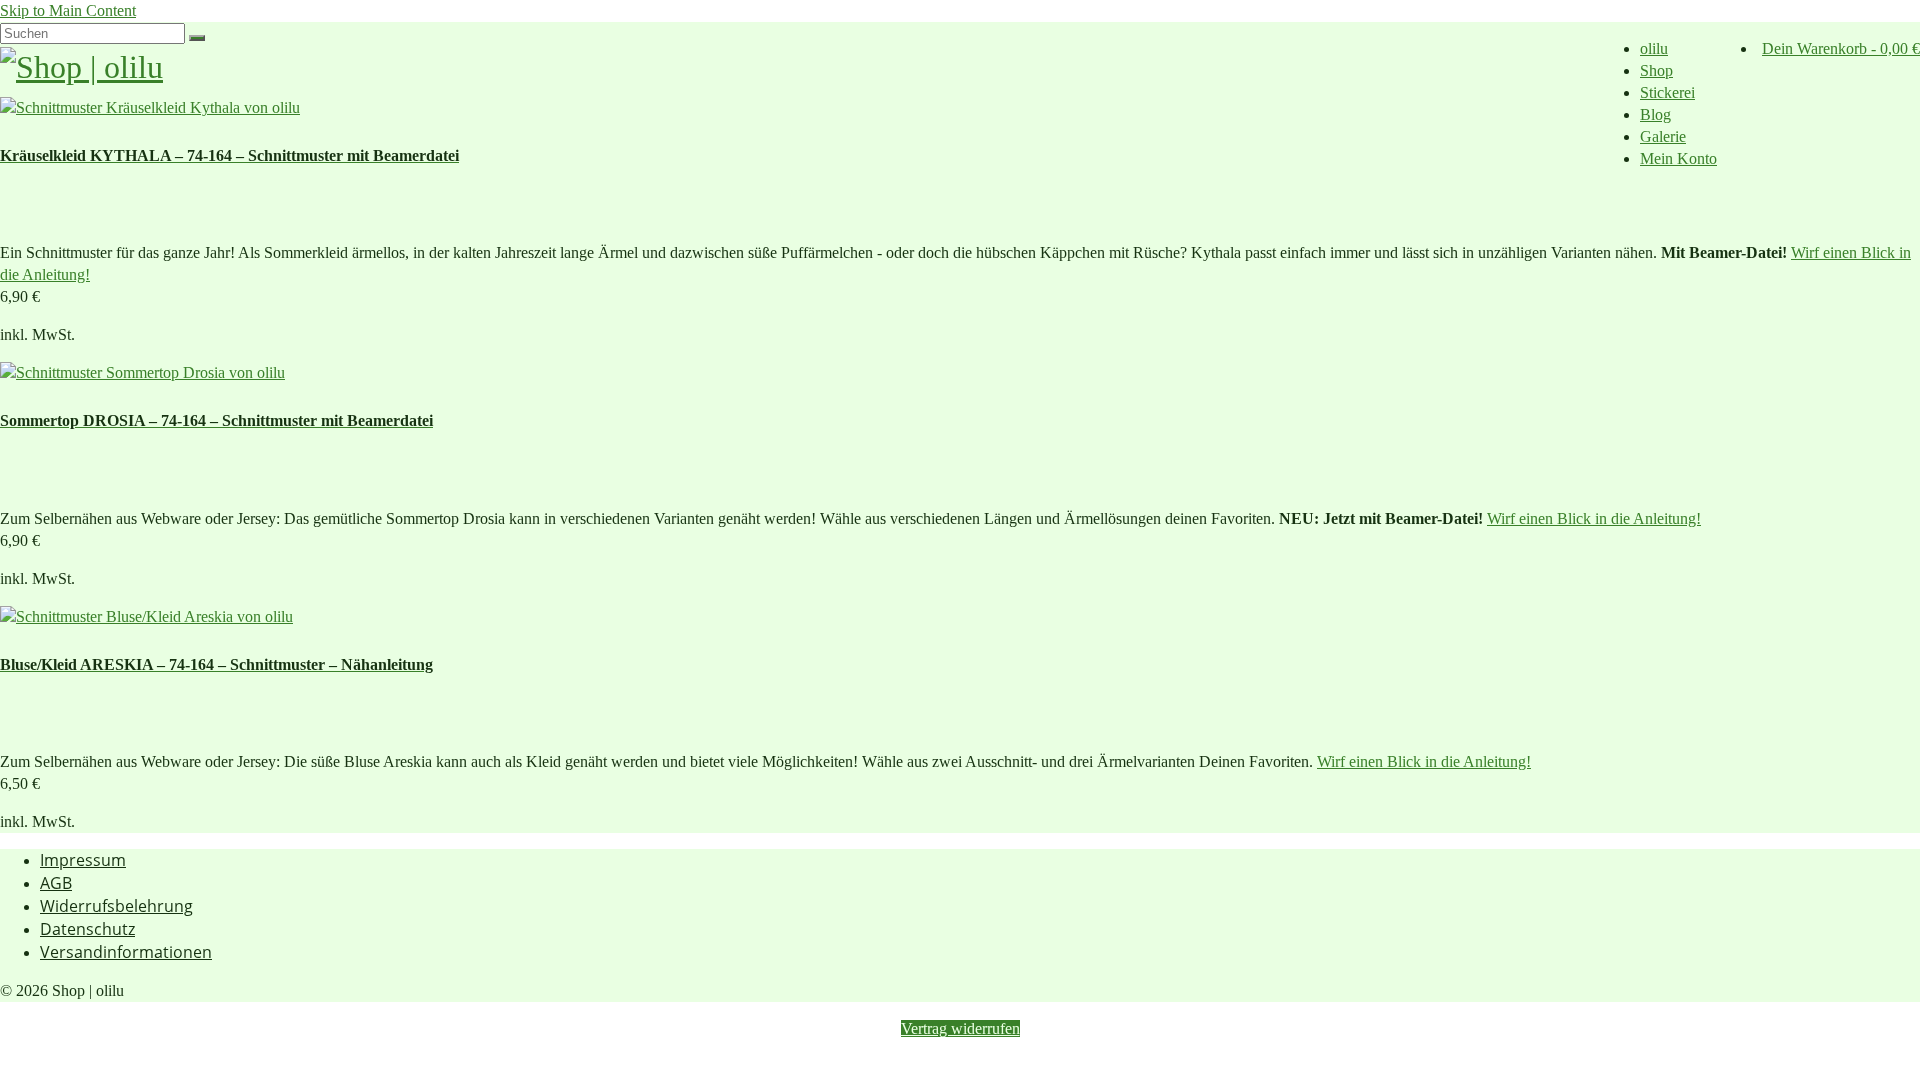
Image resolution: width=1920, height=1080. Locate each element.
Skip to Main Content (68, 10)
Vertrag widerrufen (960, 1028)
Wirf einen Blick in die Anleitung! (1594, 518)
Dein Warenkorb (1841, 48)
